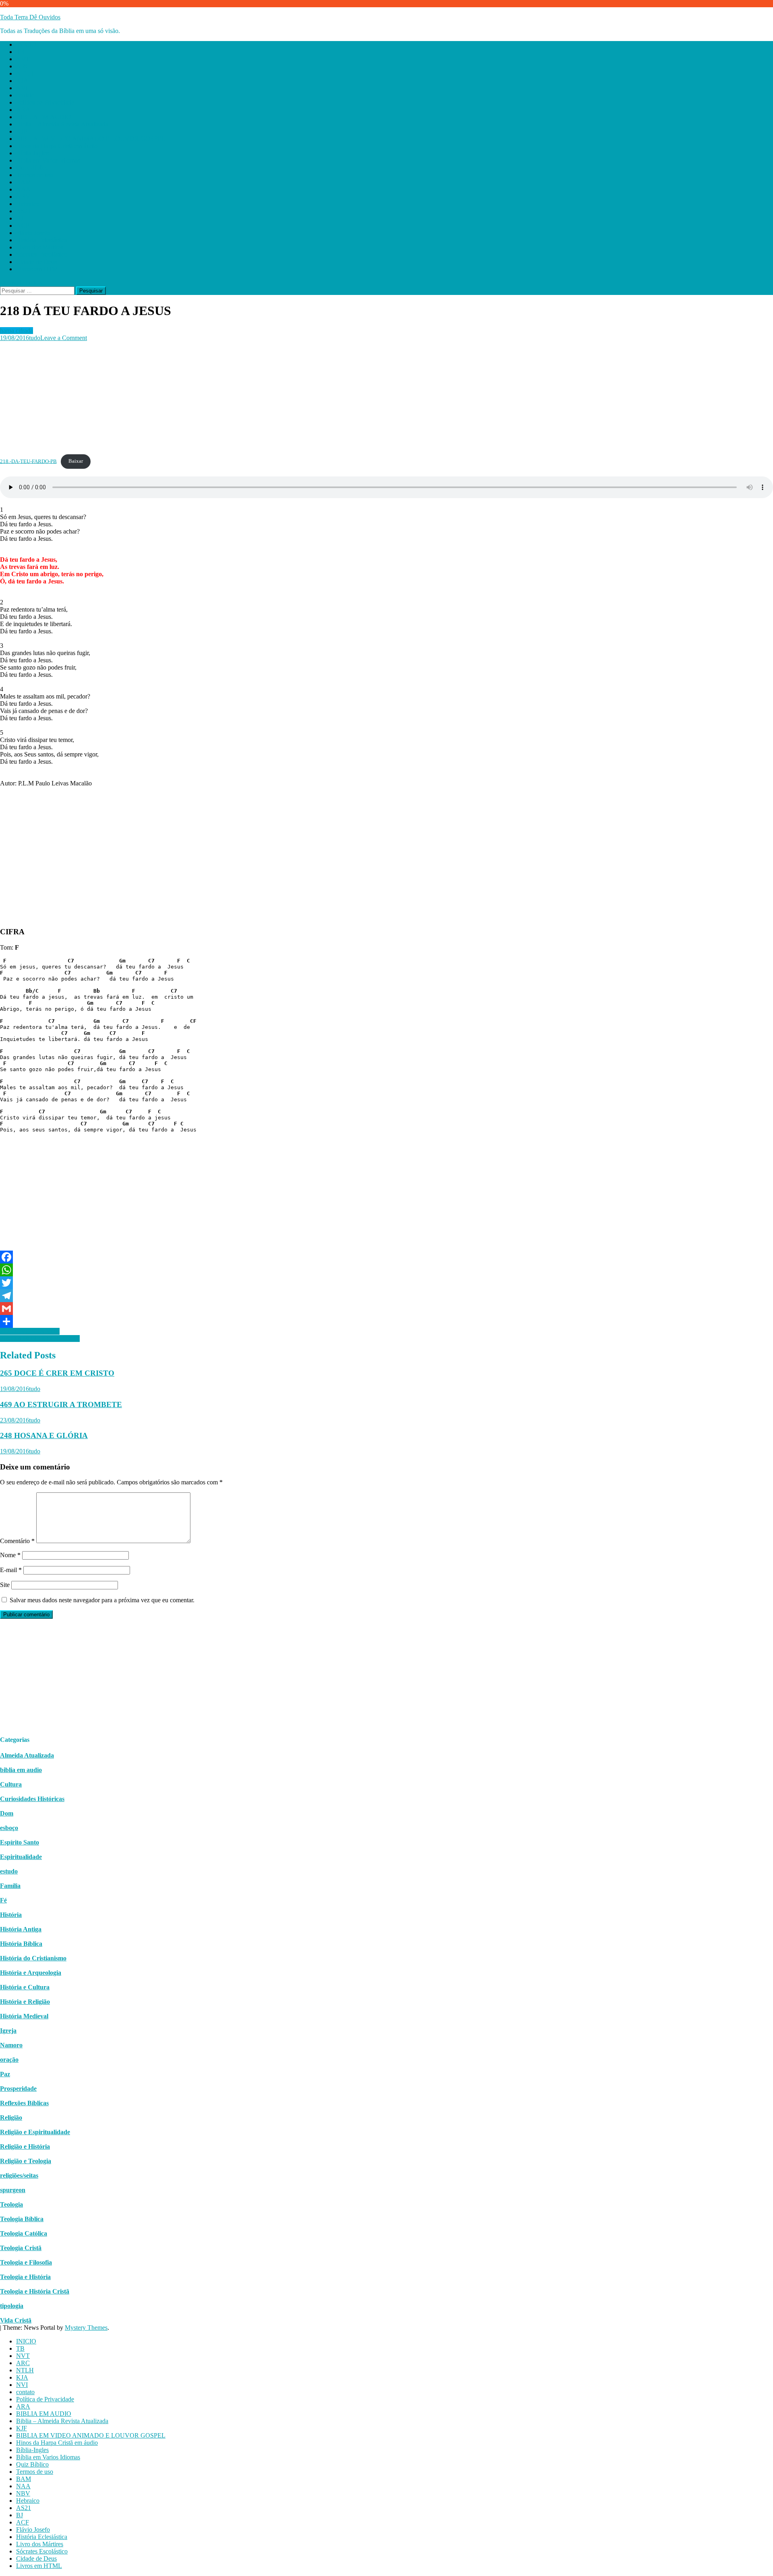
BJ (20, 218)
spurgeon (13, 2190)
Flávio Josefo (33, 233)
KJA (22, 81)
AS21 (24, 211)
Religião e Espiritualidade (35, 2132)
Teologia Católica (24, 2233)
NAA (23, 189)
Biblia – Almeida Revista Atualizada (62, 124)
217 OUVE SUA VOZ (30, 1331)
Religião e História (25, 2146)
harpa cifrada (17, 331)
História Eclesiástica (42, 240)
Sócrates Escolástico (42, 255)
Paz (5, 2074)
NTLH (25, 73)
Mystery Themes (86, 2328)
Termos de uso (35, 175)
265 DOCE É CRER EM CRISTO (57, 1373)
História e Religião (25, 2002)
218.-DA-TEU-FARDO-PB (28, 461)
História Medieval (24, 2016)
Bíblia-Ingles (32, 153)
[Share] (386, 1321)
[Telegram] (386, 1296)
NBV (23, 197)
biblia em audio (21, 1770)
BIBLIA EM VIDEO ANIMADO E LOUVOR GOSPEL (91, 139)
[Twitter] (386, 1283)
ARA (23, 110)
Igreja (8, 2031)
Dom (7, 1813)
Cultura (11, 1784)
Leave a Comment (64, 338)
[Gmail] (386, 1309)
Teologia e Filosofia (26, 2262)
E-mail (11, 1570)
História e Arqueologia (31, 1973)
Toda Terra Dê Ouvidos (30, 17)
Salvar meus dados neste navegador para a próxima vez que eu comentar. (102, 1600)
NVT (23, 59)
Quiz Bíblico (32, 168)
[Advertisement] (242, 398)
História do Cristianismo (33, 1958)
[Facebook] (386, 1257)
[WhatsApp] (386, 1270)
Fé (3, 1900)
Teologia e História (25, 2277)
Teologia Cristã (21, 2248)
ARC (23, 66)
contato (25, 95)
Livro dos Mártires (40, 247)
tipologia (12, 2306)
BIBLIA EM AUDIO (44, 117)
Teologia (11, 2204)
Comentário (17, 1541)
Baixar (76, 461)
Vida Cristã (16, 2320)
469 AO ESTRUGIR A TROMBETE (61, 1404)
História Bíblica (21, 1944)
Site (5, 1585)
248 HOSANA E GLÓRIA (44, 1435)
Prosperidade (18, 2089)
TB (20, 52)
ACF (23, 226)
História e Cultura (25, 1987)
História (11, 1915)
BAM (24, 182)
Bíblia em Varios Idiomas (48, 160)
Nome (10, 1555)
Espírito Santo (20, 1842)
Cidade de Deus (36, 262)
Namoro (11, 2045)
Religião (11, 2117)
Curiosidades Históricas (32, 1799)
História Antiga (21, 1929)
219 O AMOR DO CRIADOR (40, 1338)
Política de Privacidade (45, 102)
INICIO (26, 44)
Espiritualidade (21, 1857)
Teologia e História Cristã (35, 2291)
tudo (35, 338)
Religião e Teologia (26, 2161)
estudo (9, 1871)
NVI (22, 88)
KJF (22, 131)
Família (10, 1886)
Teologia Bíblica (22, 2219)
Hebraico (28, 204)
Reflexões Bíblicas (24, 2103)
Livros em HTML (39, 269)
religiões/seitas (19, 2175)
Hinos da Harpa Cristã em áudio (57, 146)
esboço (9, 1828)
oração (9, 2060)
